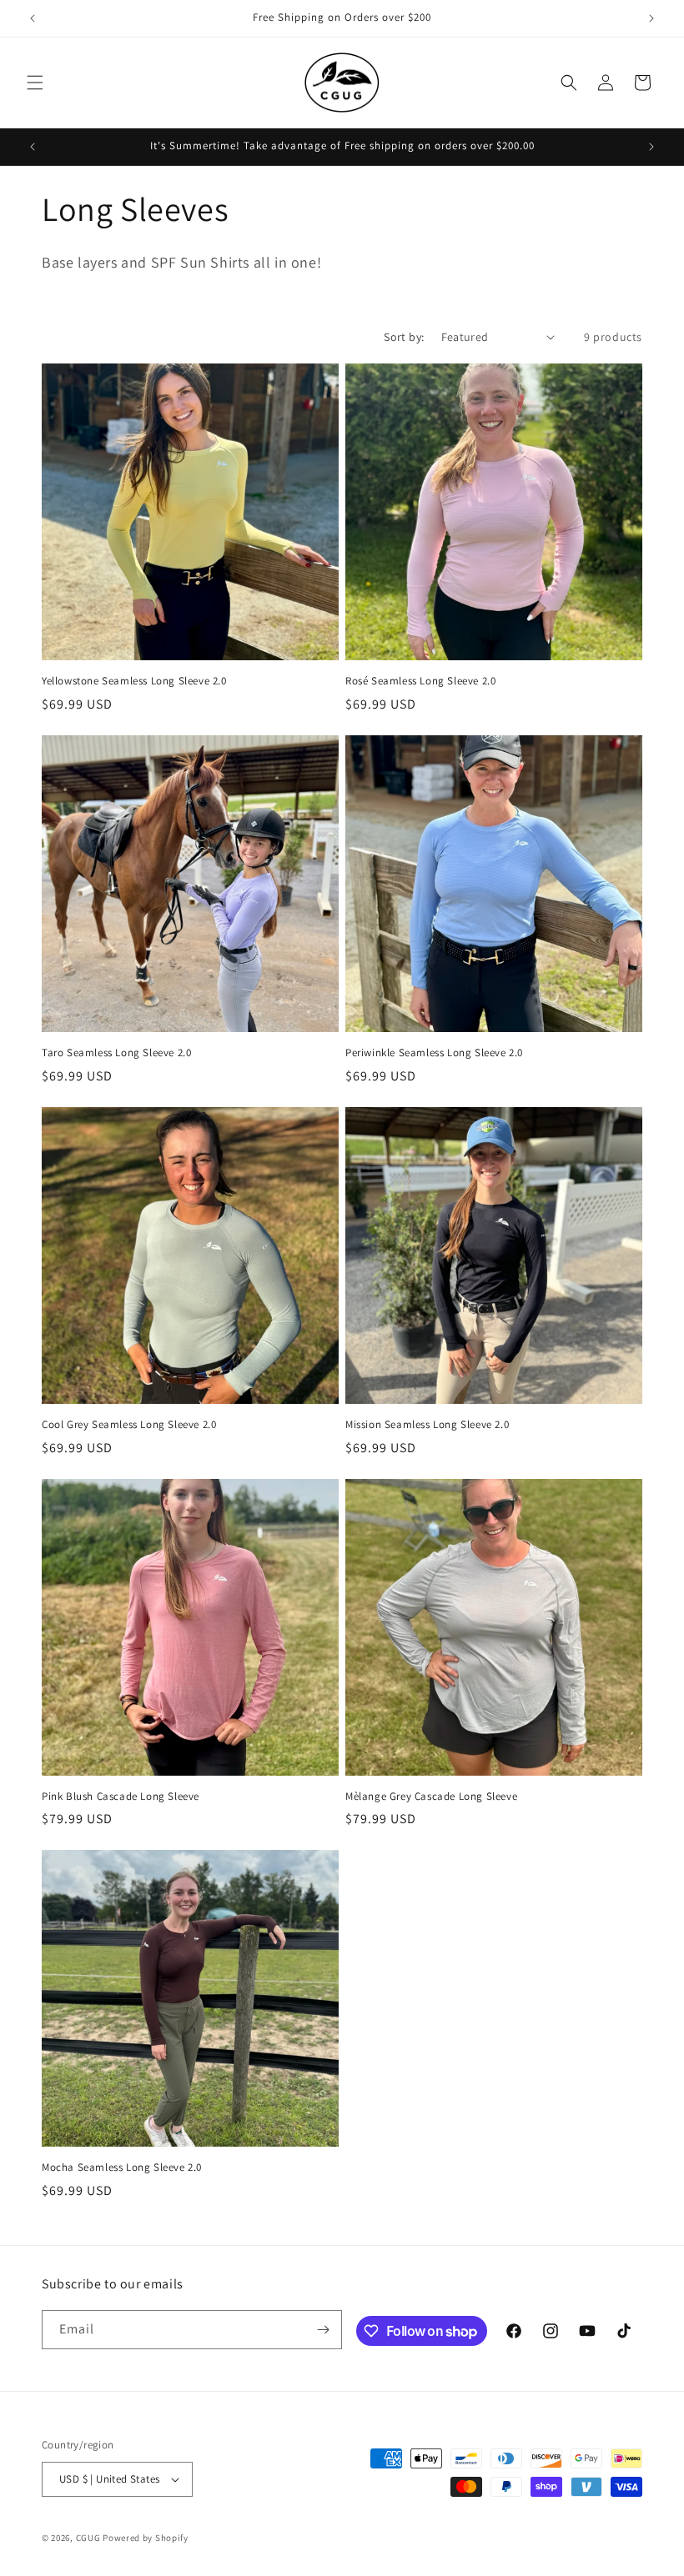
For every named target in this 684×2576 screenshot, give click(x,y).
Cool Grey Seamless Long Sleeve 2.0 (129, 1425)
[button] (35, 83)
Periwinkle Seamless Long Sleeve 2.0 (434, 1053)
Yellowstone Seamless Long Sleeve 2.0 (134, 681)
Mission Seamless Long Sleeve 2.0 (427, 1425)
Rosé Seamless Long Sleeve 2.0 (420, 681)
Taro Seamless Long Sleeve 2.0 (116, 1053)
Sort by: (404, 337)
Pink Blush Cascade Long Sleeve (121, 1797)
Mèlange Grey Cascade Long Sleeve (431, 1797)
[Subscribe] (323, 2330)
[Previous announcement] (33, 18)
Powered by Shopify (146, 2538)
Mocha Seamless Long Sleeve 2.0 (122, 2168)
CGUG (88, 2538)
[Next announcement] (651, 18)
